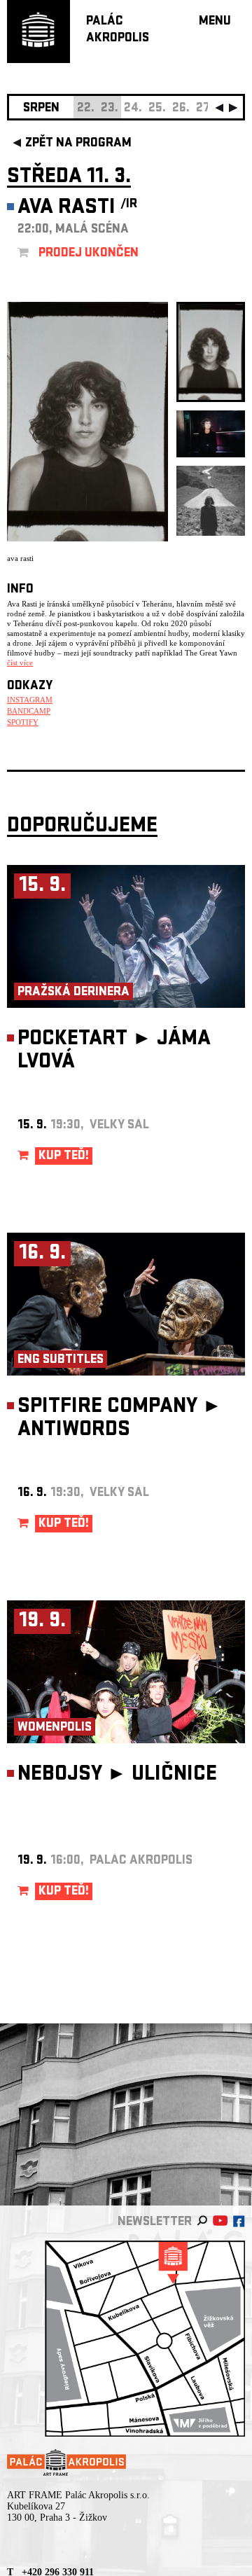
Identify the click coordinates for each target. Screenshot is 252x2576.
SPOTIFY (23, 722)
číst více (20, 663)
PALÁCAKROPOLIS (118, 30)
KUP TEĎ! (64, 1157)
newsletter (155, 2223)
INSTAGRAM (30, 700)
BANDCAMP (29, 711)
